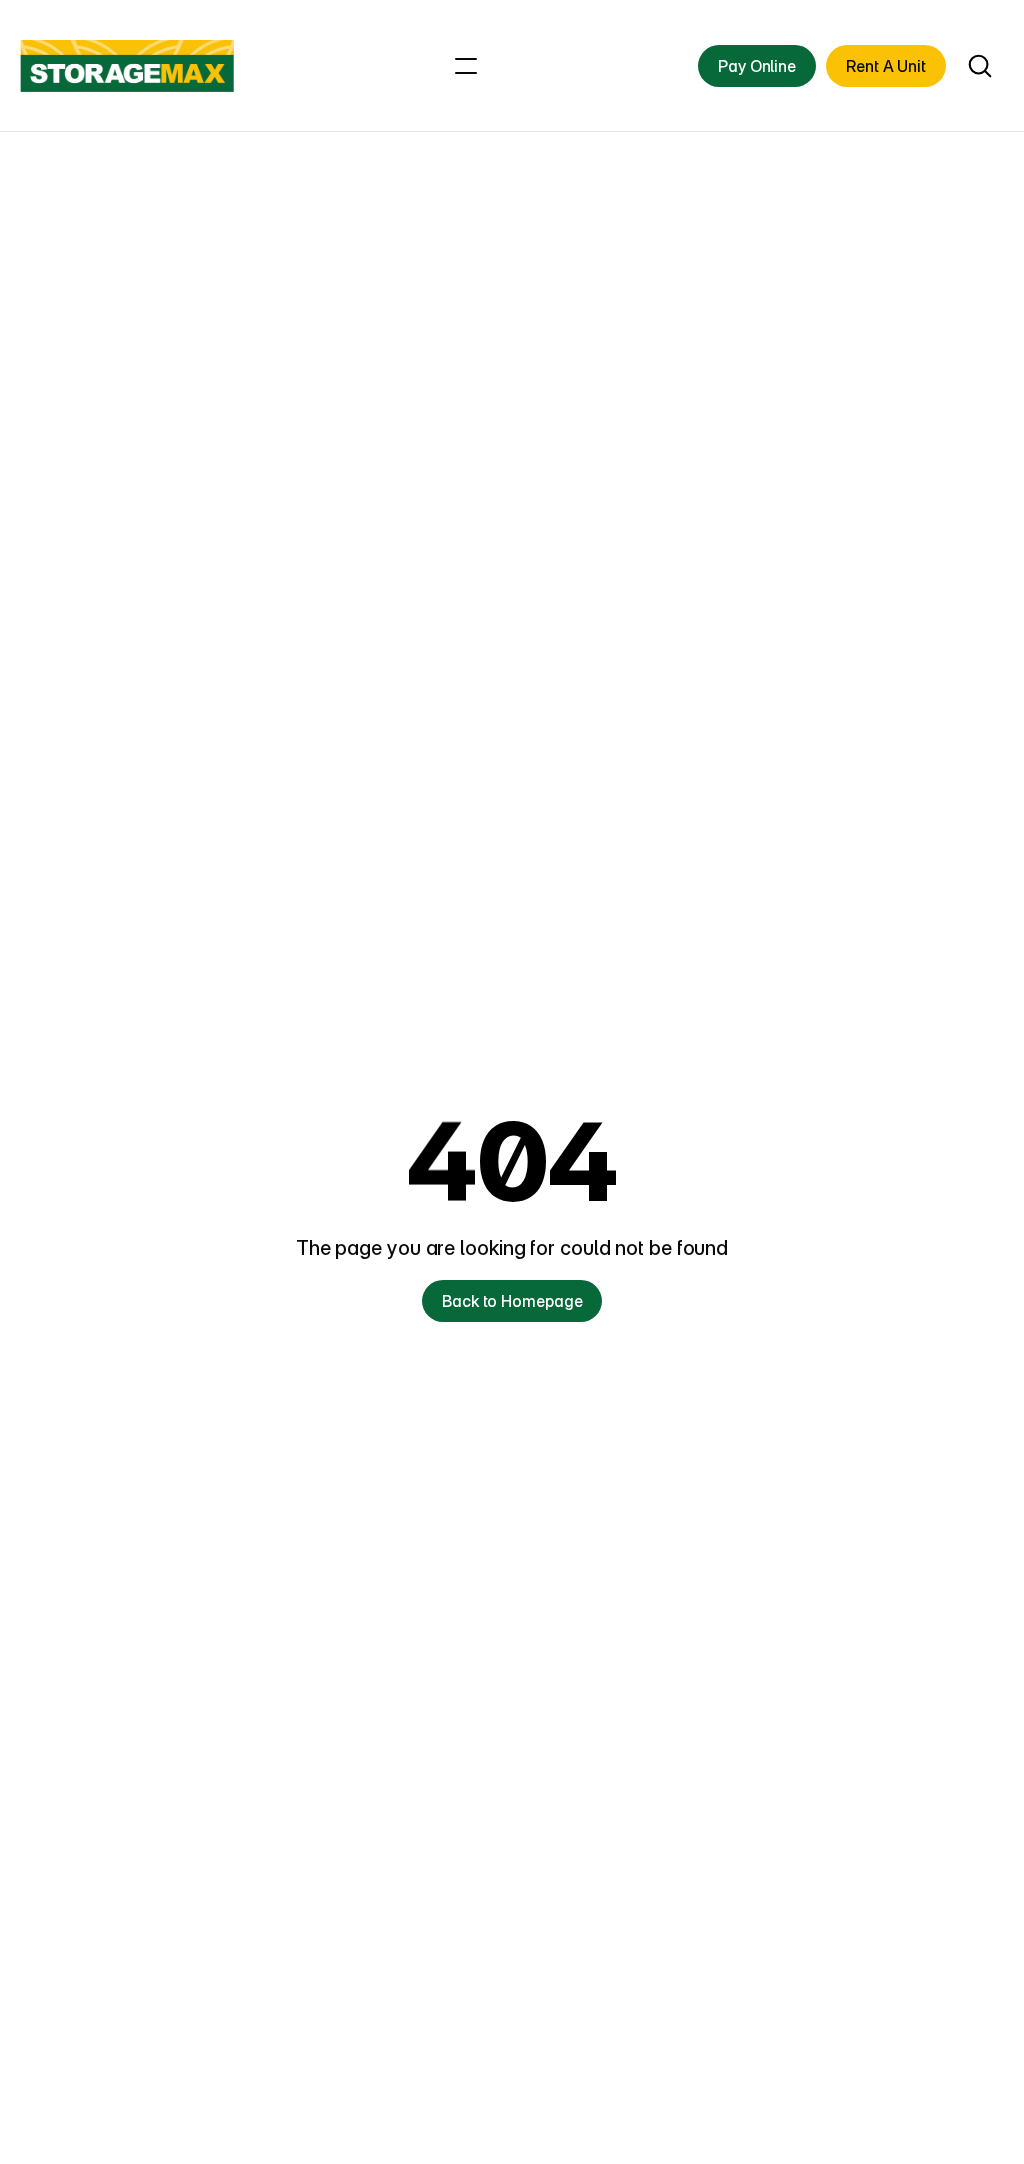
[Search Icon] (980, 66)
